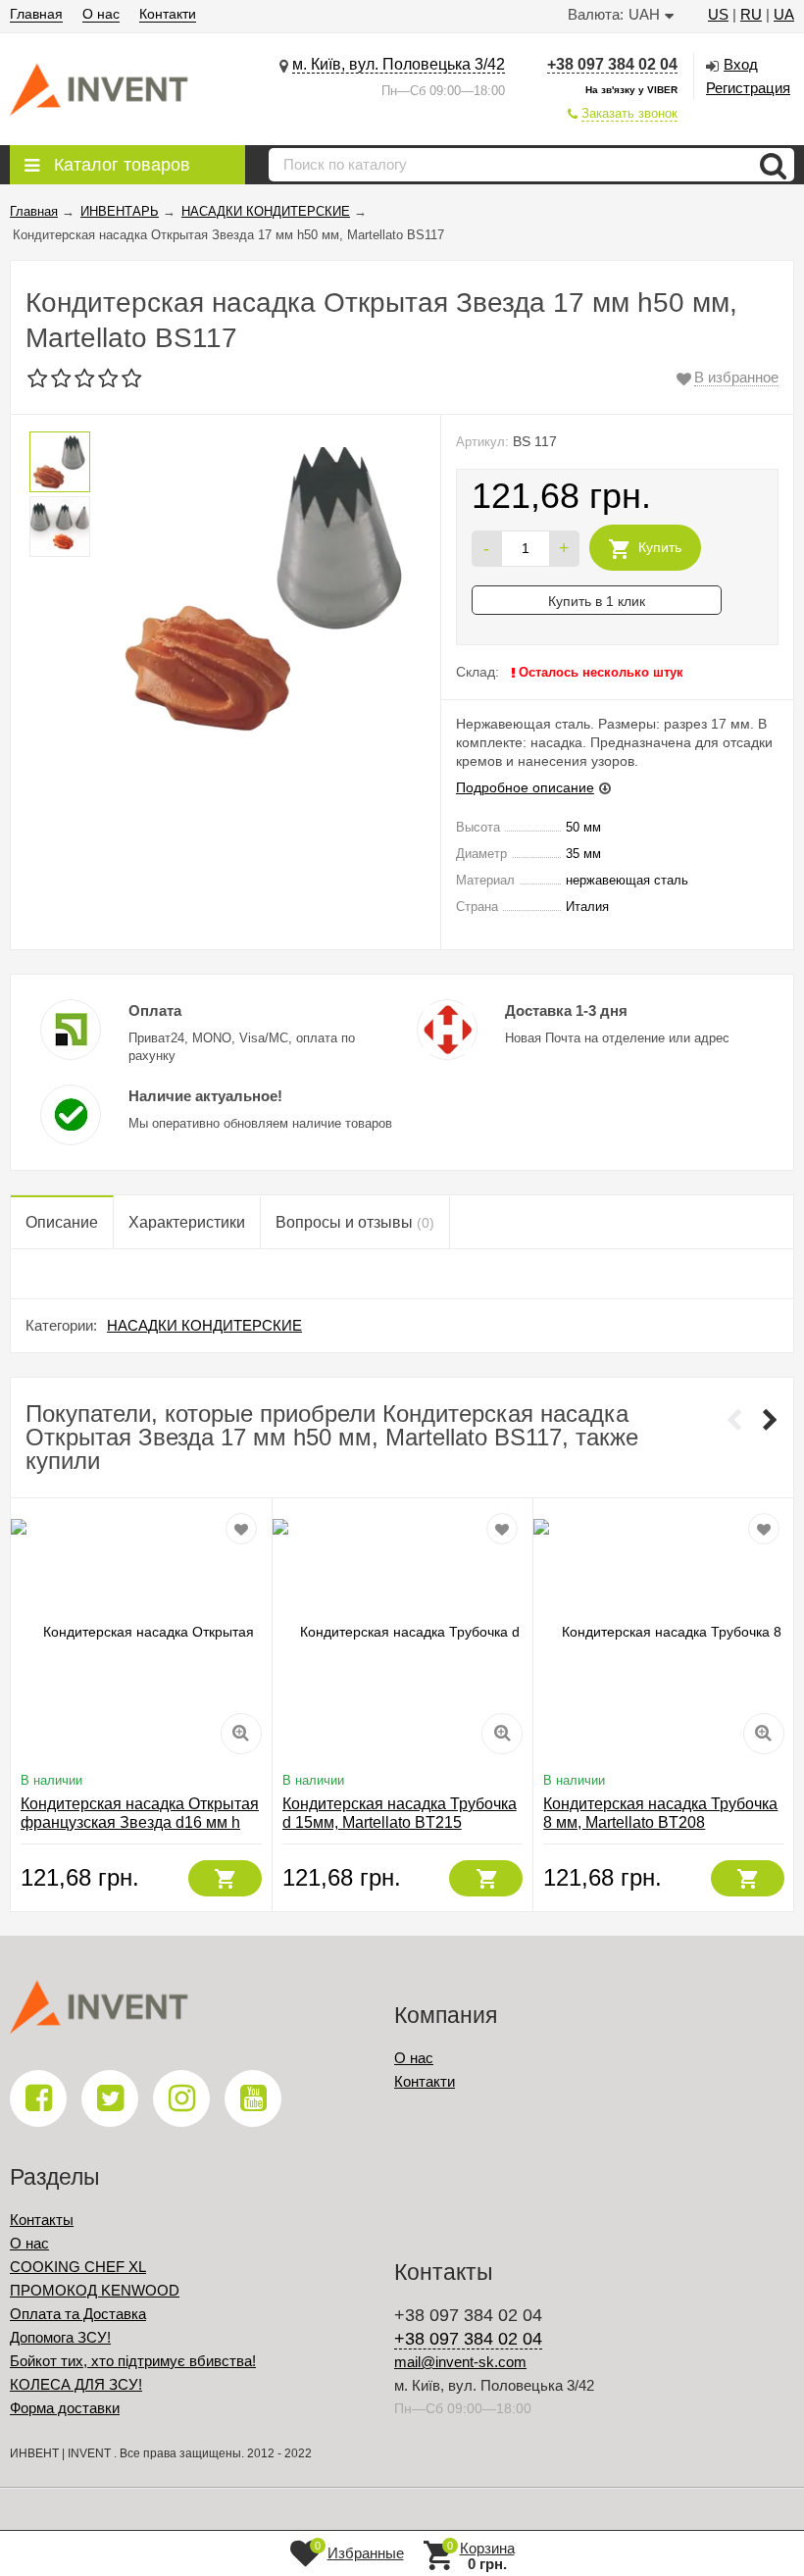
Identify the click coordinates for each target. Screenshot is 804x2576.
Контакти (168, 14)
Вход (741, 64)
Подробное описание (525, 787)
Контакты (42, 2220)
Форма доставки (65, 2408)
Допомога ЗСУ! (60, 2337)
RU (751, 14)
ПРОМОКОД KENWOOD (95, 2290)
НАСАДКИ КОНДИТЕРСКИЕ (204, 1325)
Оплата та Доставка (78, 2314)
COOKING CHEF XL (78, 2267)
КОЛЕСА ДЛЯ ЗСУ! (76, 2384)
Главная (36, 14)
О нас (101, 14)
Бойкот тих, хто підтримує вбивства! (133, 2361)
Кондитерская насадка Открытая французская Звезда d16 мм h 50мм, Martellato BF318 (140, 1822)
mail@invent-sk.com (460, 2362)
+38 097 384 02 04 (612, 64)
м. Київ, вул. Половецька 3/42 (399, 64)
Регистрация (748, 88)
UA (784, 14)
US (718, 14)
